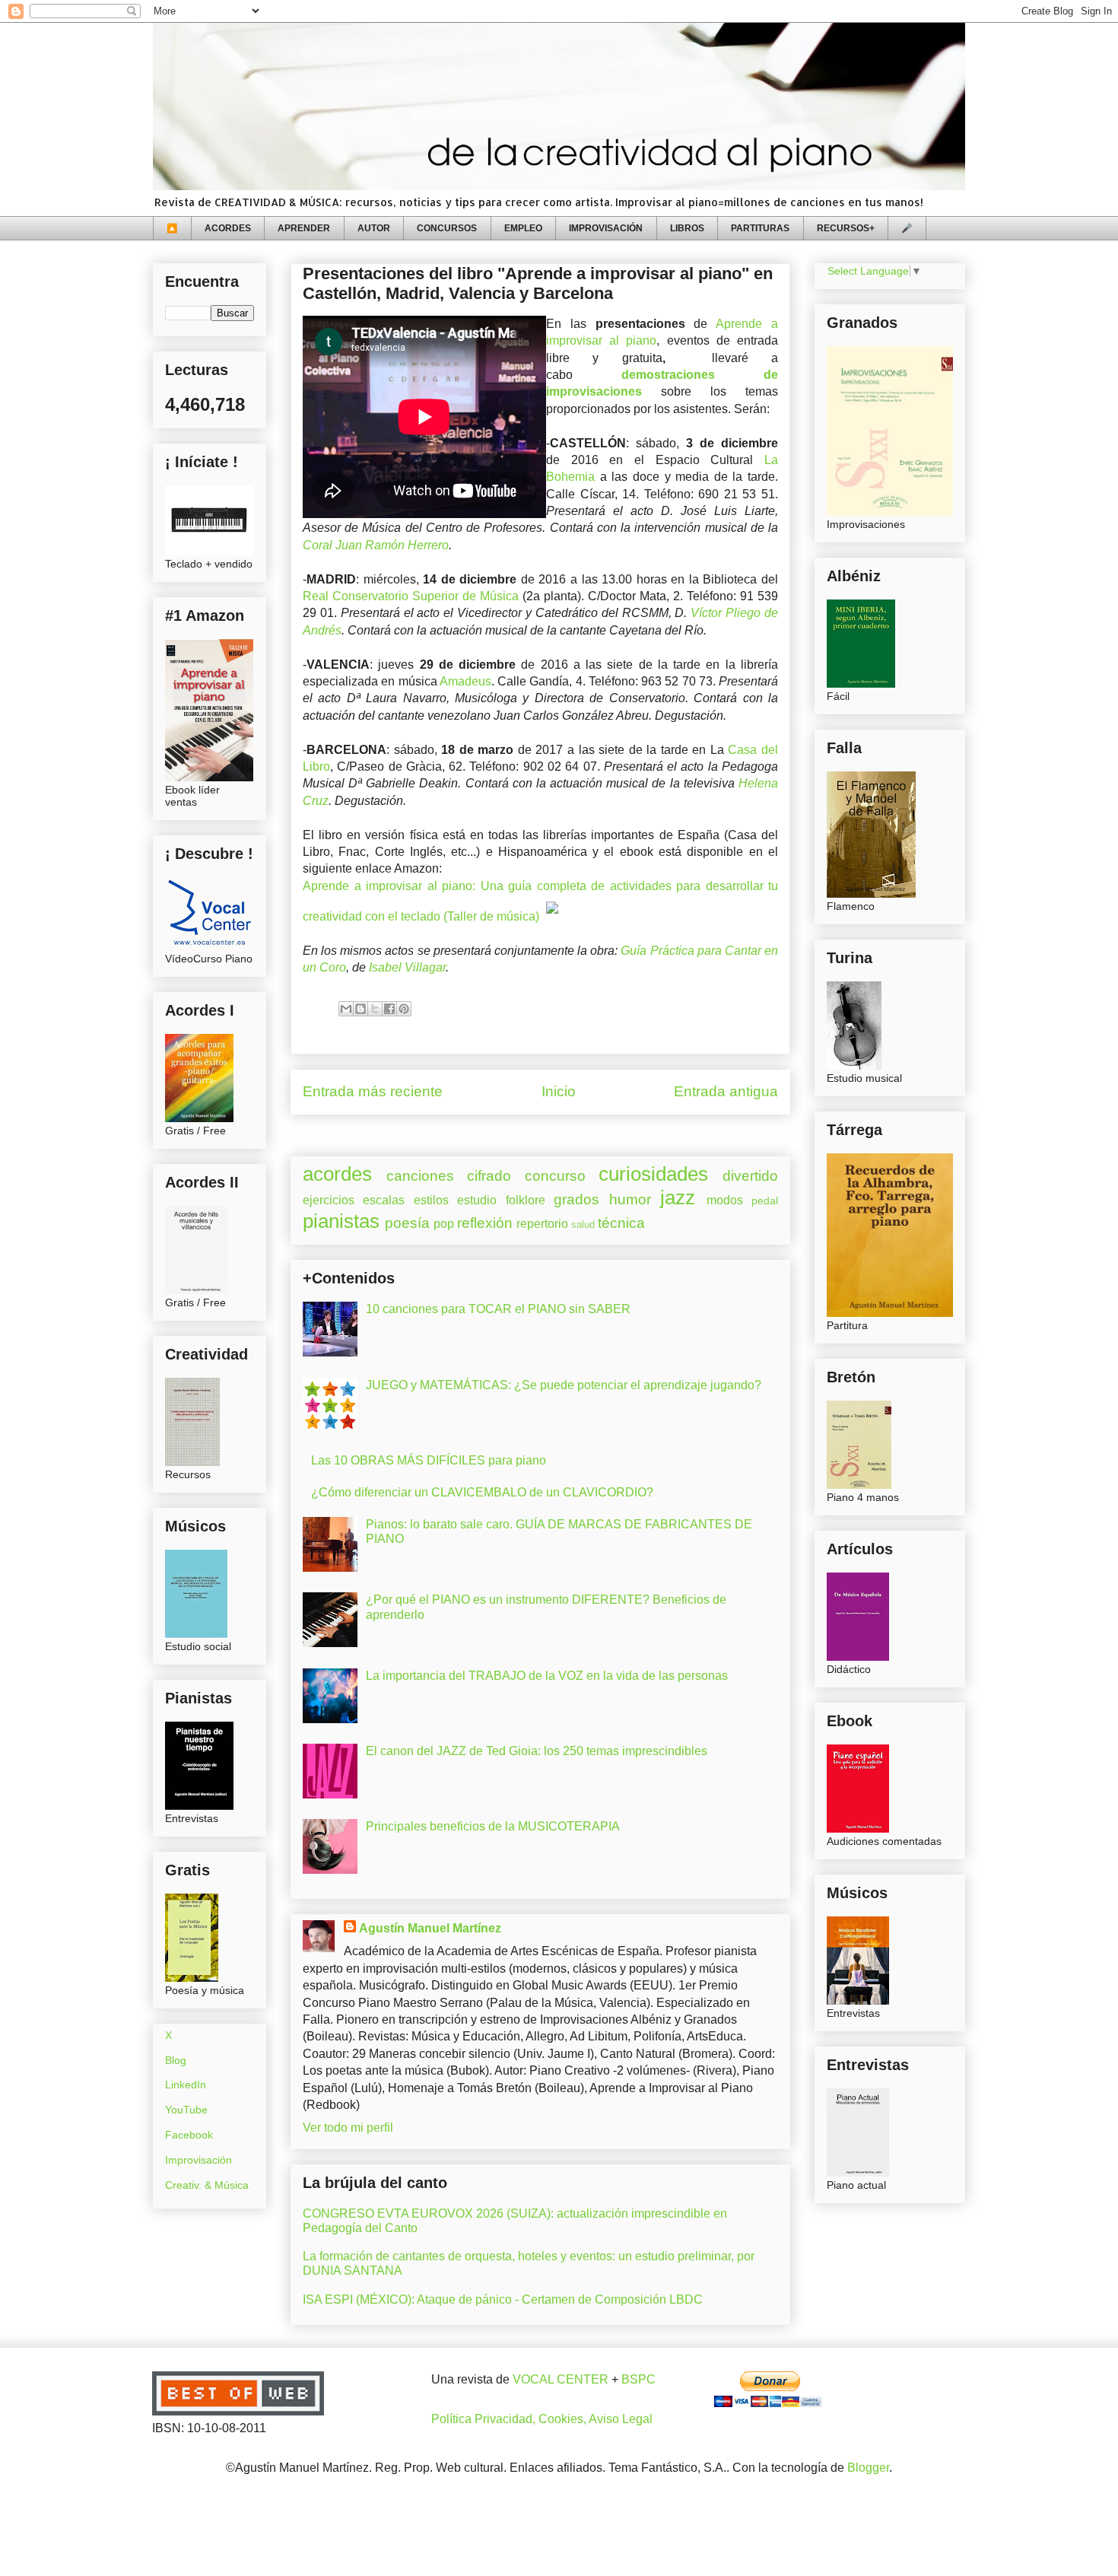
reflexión (485, 1223)
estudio (477, 1200)
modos (725, 1200)
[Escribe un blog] (360, 1009)
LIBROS (687, 228)
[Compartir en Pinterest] (404, 1009)
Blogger (868, 2468)
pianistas (341, 1221)
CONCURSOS (447, 228)
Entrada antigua (726, 1091)
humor (630, 1199)
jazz (678, 1197)
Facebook (189, 2135)
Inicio (559, 1091)
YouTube (186, 2110)
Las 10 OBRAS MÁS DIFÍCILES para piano (429, 1460)
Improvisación (199, 2160)
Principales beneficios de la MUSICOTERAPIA (493, 1826)
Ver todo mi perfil (348, 2128)
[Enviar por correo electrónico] (346, 1009)
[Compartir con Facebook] (389, 1009)
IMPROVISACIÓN (606, 228)
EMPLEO (523, 228)
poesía (407, 1223)
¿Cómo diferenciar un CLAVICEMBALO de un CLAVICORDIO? (482, 1492)
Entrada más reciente (373, 1091)
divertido (750, 1176)
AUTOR (374, 228)
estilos (431, 1200)
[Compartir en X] (375, 1009)
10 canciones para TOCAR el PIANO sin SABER (498, 1309)
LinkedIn (186, 2085)
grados (576, 1199)
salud (583, 1224)
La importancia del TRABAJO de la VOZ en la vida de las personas (547, 1676)
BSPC (638, 2379)
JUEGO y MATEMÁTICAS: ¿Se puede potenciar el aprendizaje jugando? (564, 1385)
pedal (765, 1201)
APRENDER (304, 228)
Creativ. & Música (207, 2185)
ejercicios (329, 1200)
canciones (420, 1176)
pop (444, 1224)
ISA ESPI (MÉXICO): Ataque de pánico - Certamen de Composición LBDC (503, 2299)
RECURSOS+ (846, 228)
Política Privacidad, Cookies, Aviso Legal (542, 2419)
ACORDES (228, 228)
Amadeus (465, 681)
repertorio (542, 1224)
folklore (526, 1200)
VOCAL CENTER (561, 2379)
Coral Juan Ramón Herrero (376, 545)
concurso (555, 1176)
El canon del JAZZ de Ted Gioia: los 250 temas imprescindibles (537, 1751)
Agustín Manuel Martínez (430, 1928)
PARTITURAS (760, 228)
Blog (176, 2060)
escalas (384, 1200)
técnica (621, 1223)
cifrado (489, 1176)
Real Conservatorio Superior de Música (411, 596)
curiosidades (653, 1174)
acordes (337, 1174)
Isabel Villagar (407, 967)
